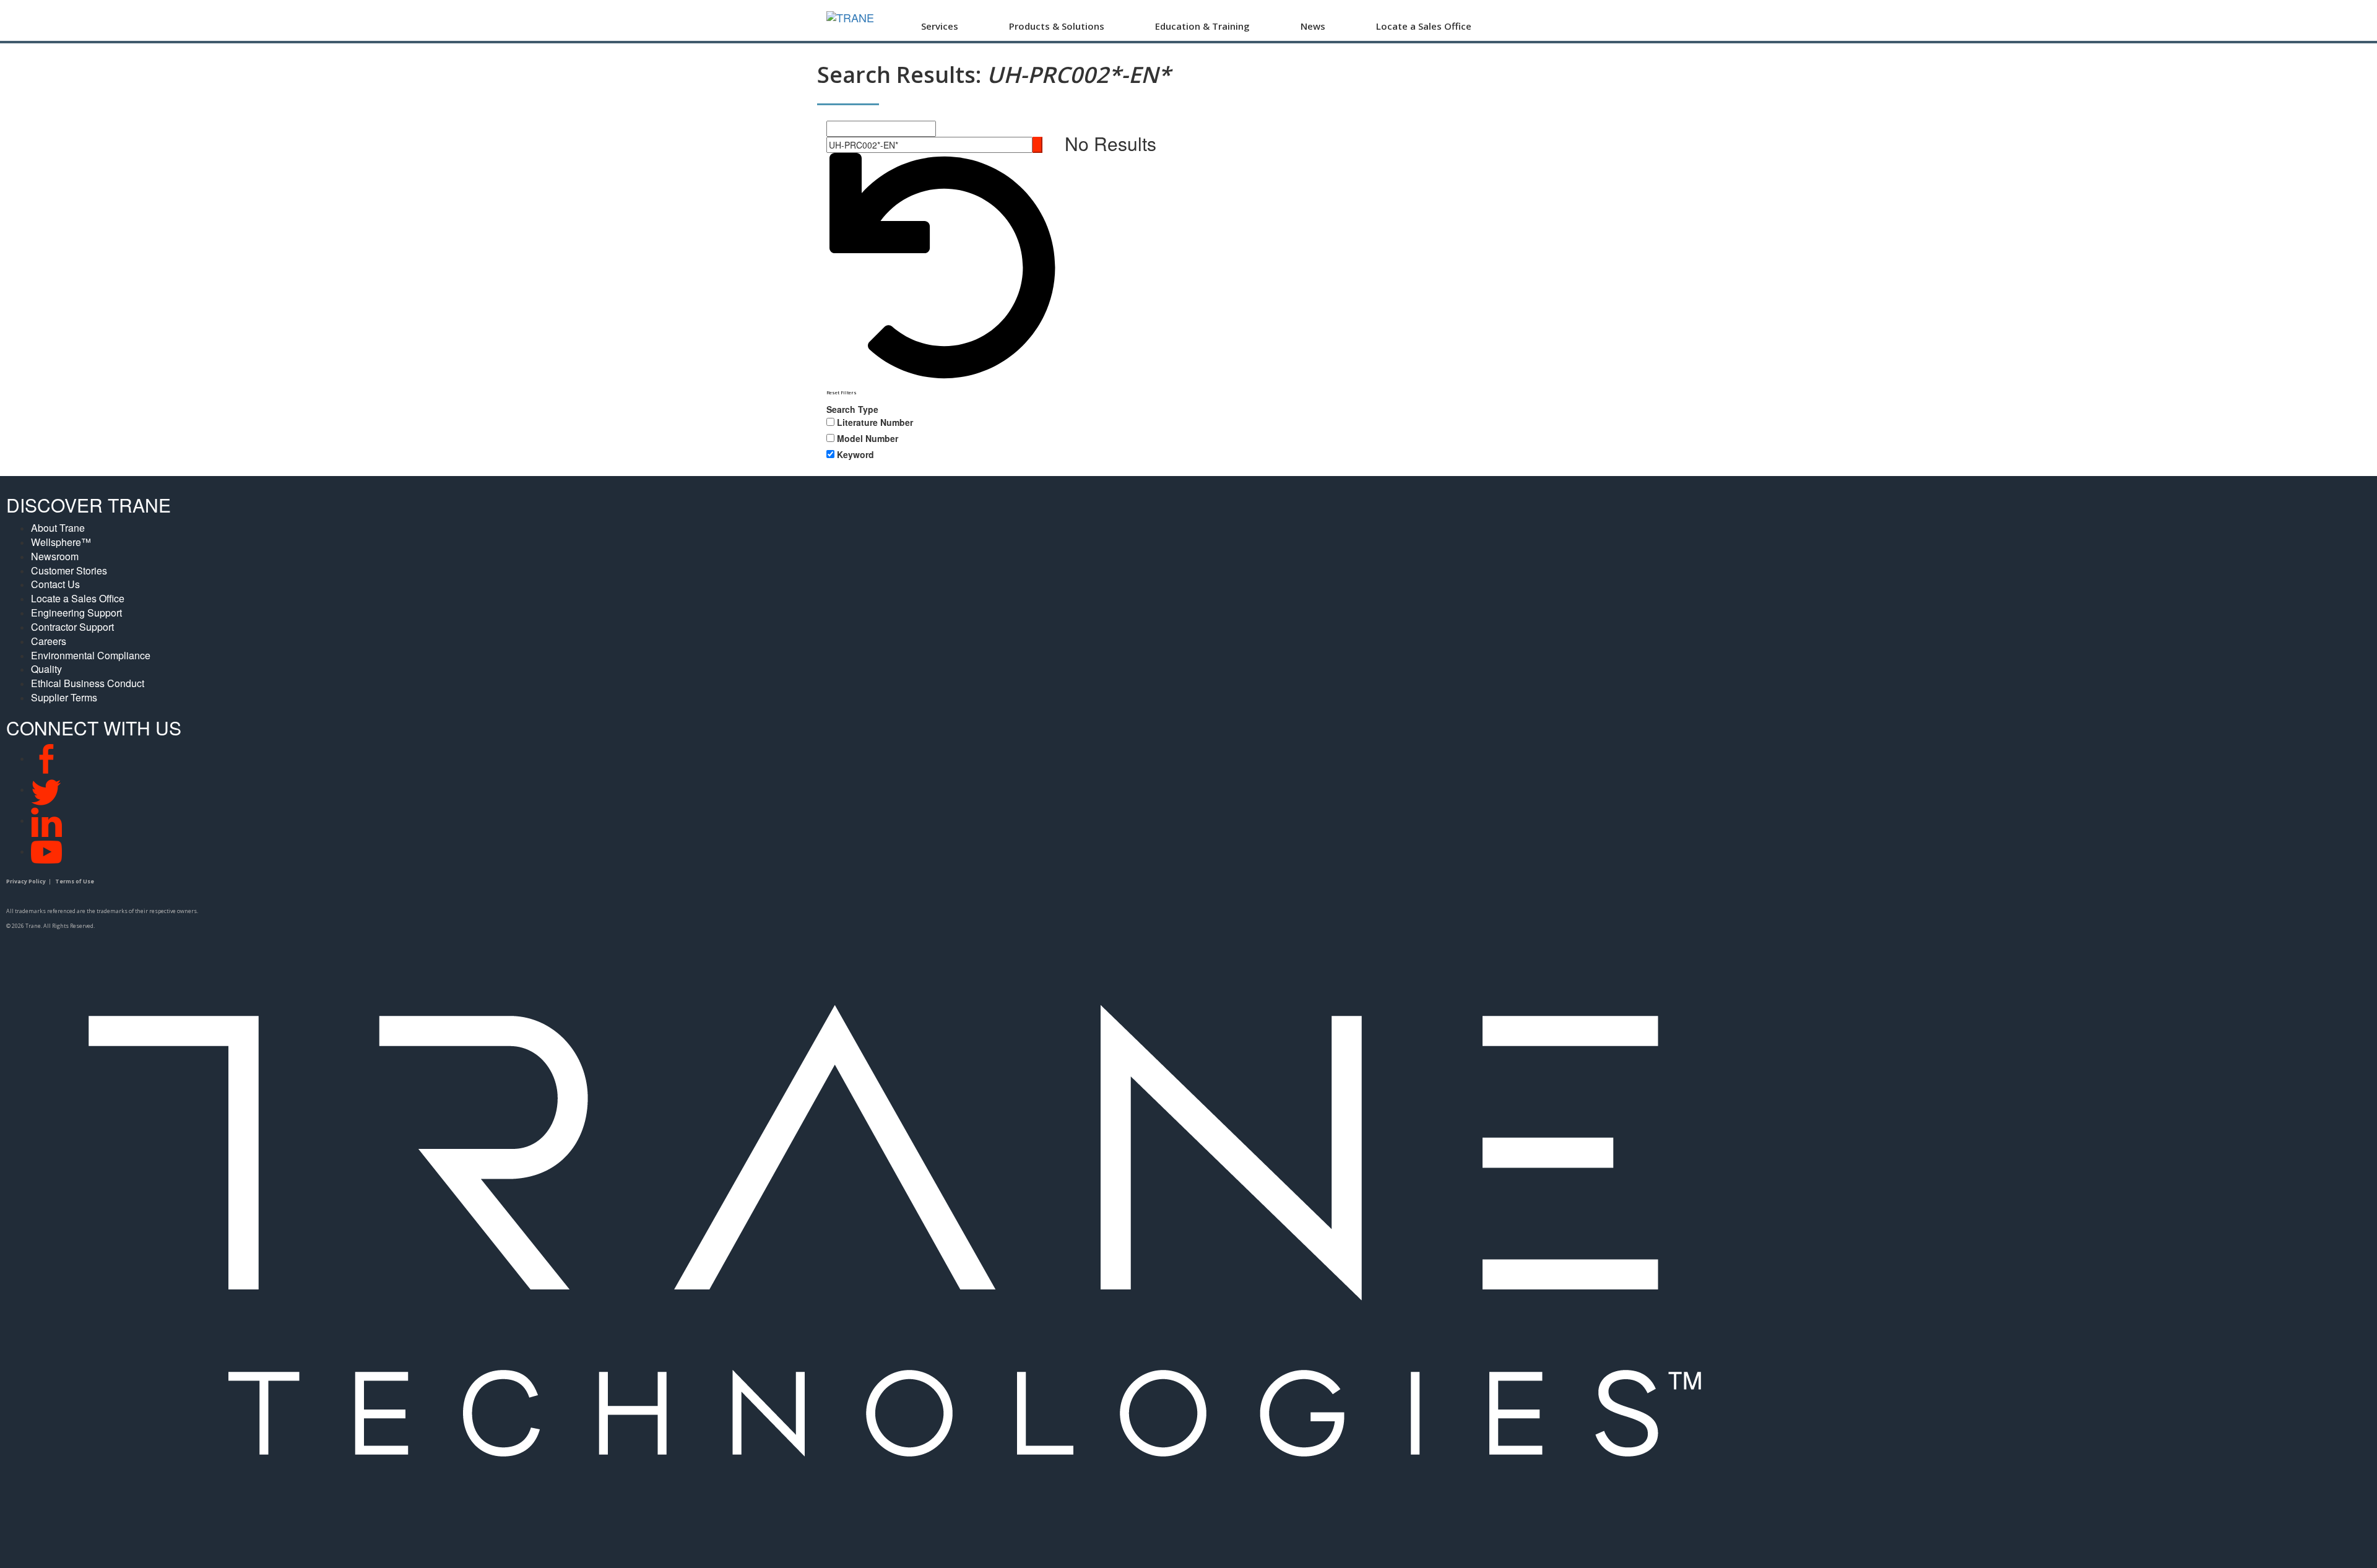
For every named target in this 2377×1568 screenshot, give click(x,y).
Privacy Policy (26, 881)
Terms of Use (75, 881)
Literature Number (875, 422)
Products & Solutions (1057, 26)
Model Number (868, 438)
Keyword (855, 454)
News (1313, 26)
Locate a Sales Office (1424, 26)
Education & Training (1202, 26)
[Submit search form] (1037, 145)
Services (940, 26)
